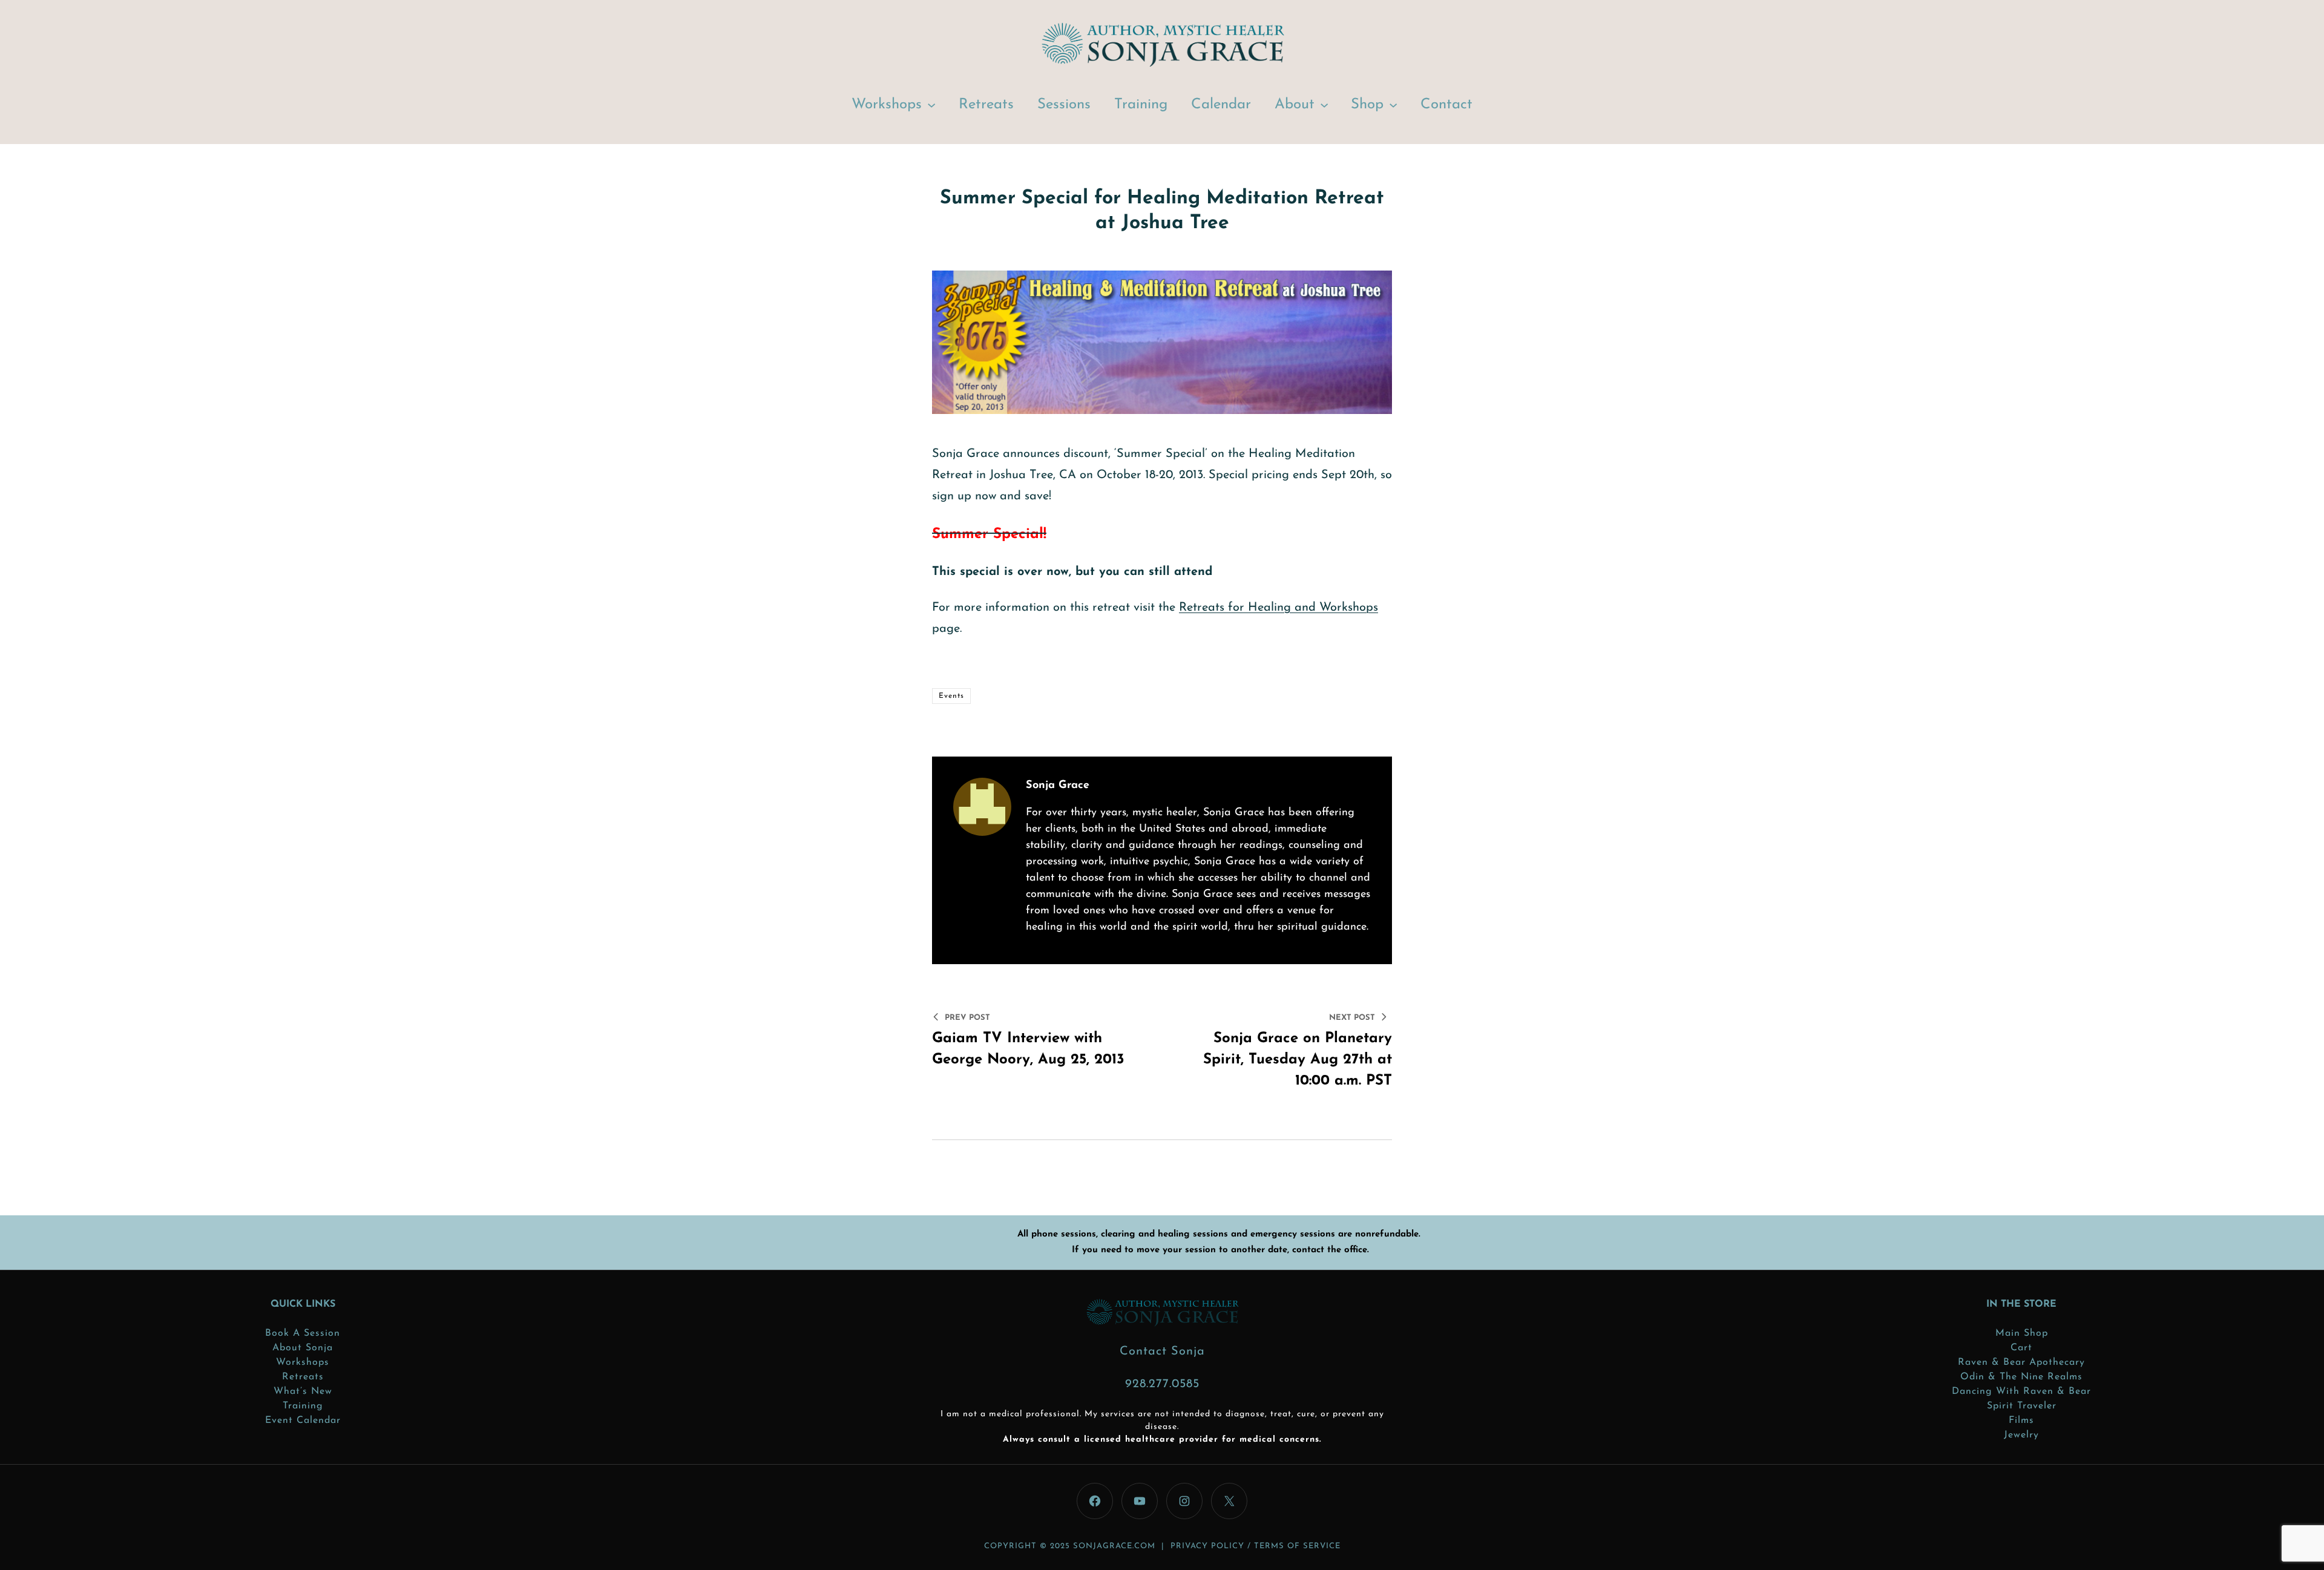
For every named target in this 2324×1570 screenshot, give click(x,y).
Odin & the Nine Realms (2021, 1377)
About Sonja (303, 1348)
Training (303, 1406)
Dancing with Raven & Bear (2021, 1391)
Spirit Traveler (2022, 1406)
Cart (2021, 1348)
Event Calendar (303, 1421)
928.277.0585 (1162, 1384)
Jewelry (2021, 1435)
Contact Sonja (1162, 1352)
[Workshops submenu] (931, 104)
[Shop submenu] (1393, 104)
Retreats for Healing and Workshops (1279, 608)
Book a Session (303, 1333)
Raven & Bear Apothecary (2021, 1362)
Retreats (303, 1377)
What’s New (303, 1391)
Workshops (303, 1362)
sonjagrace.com (1114, 1546)
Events (951, 696)
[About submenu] (1324, 104)
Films (2021, 1421)
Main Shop (2022, 1333)
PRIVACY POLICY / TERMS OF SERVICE (1256, 1546)
